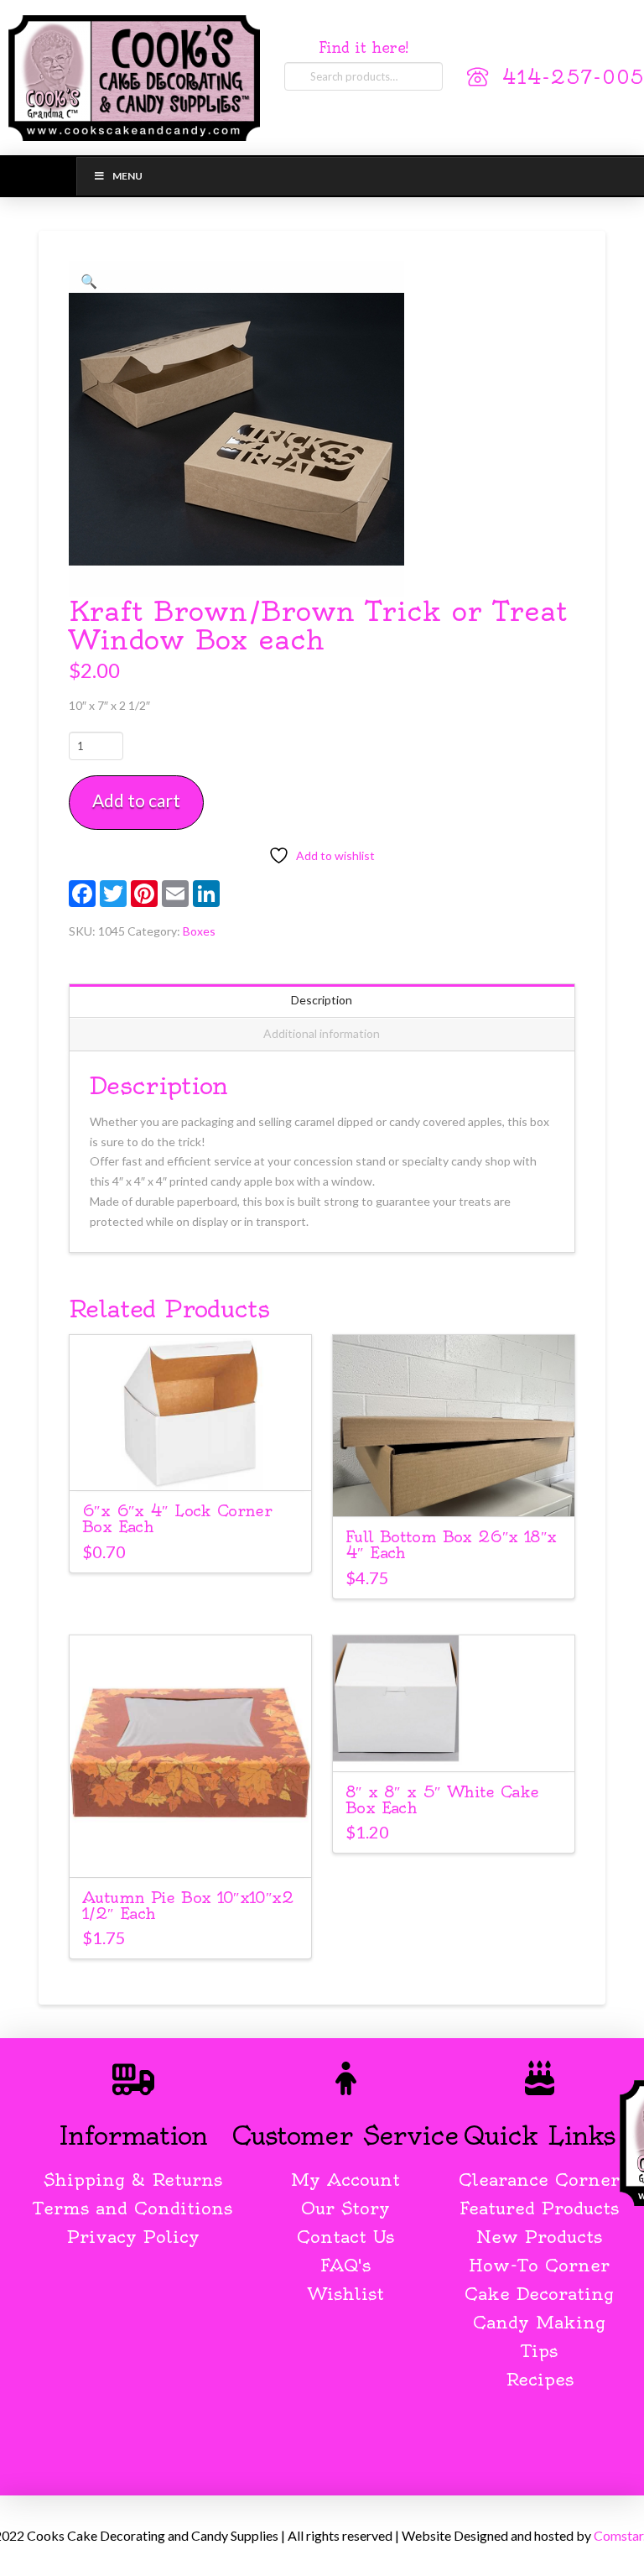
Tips (540, 2351)
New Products (539, 2237)
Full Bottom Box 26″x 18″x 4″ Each (451, 1545)
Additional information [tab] (322, 1033)
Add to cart (136, 800)
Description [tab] (322, 1000)
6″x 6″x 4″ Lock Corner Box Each (177, 1519)
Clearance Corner (539, 2180)
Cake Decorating (539, 2294)
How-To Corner (539, 2265)
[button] (89, 281)
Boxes (199, 931)
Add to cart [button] (198, 1462)
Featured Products (539, 2208)
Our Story (345, 2208)
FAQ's (345, 2265)
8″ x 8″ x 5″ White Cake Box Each (442, 1800)
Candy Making (539, 2322)
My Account (345, 2180)
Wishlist (346, 2294)
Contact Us (345, 2237)
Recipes (540, 2379)
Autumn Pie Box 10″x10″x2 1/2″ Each (188, 1906)
